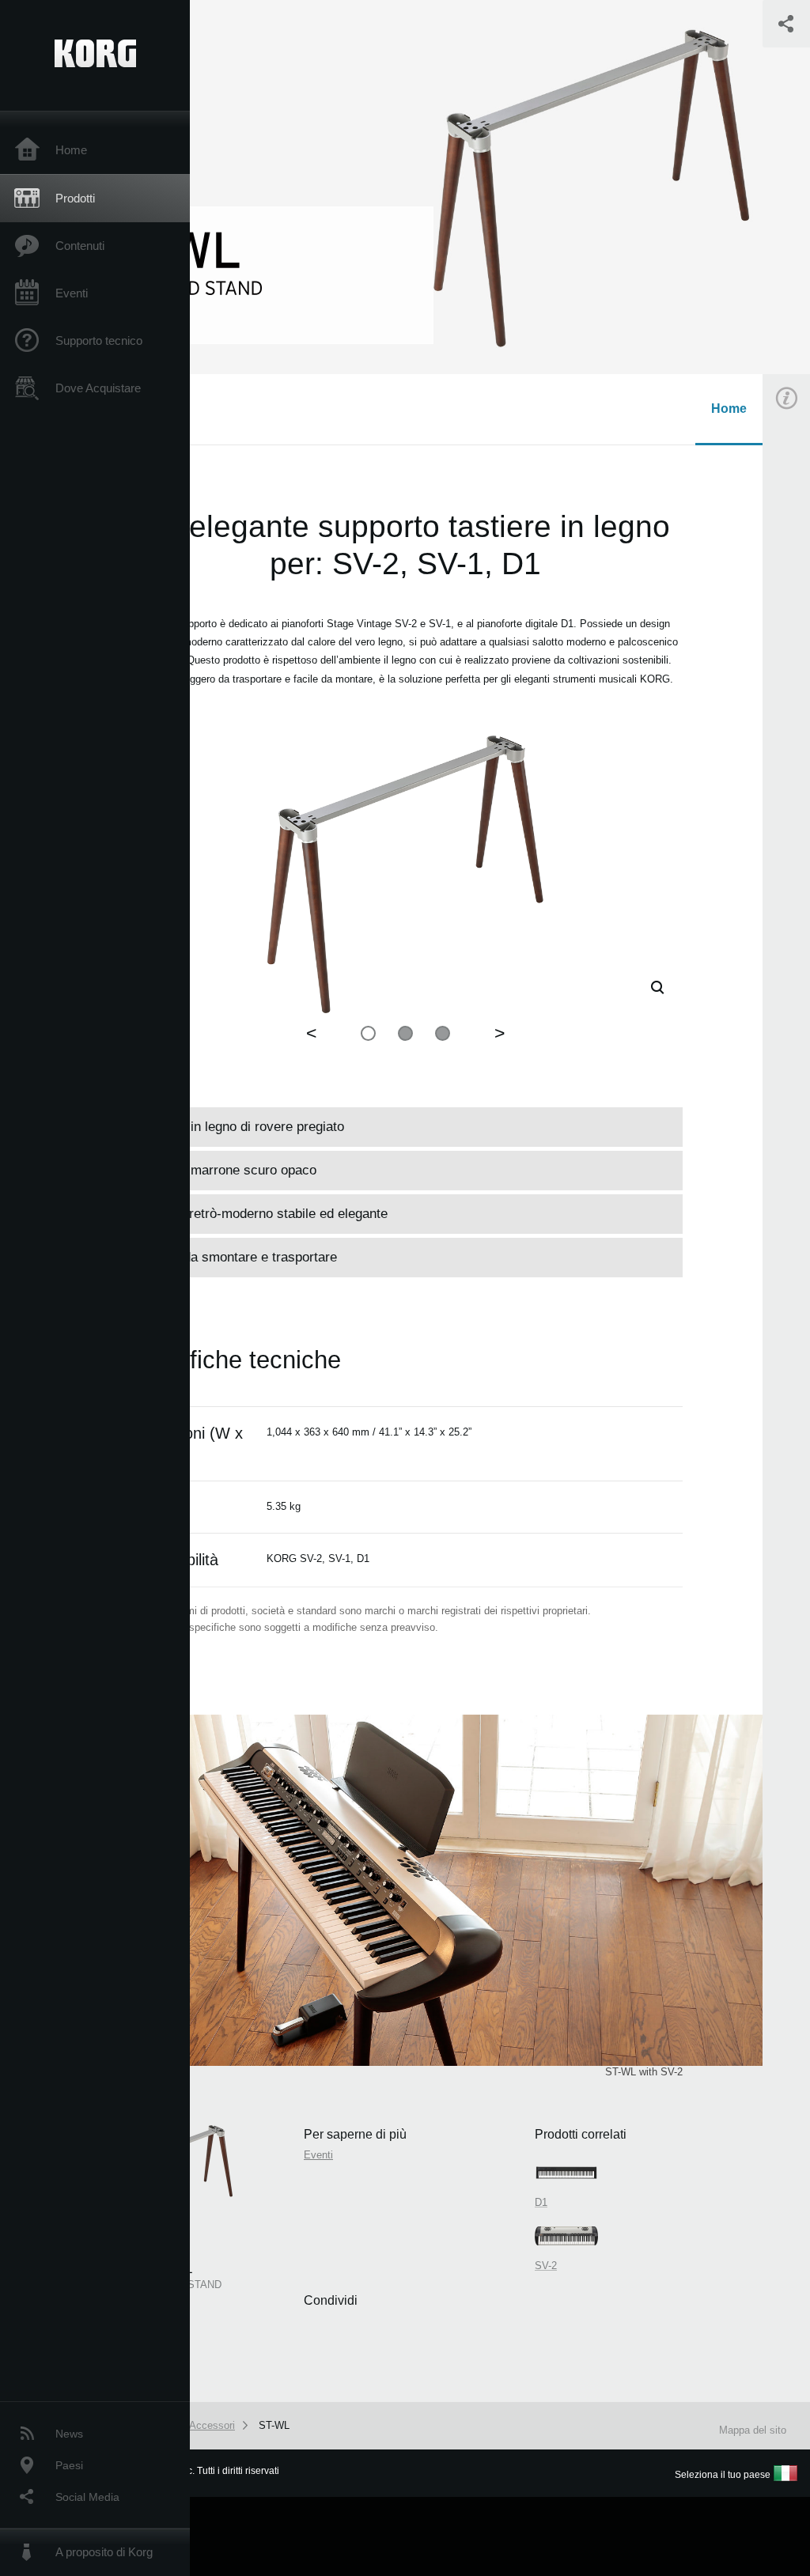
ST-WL (274, 2425)
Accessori (212, 2425)
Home (71, 150)
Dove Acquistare (98, 388)
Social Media (87, 2497)
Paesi (69, 2465)
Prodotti (75, 198)
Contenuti (80, 246)
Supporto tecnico (99, 340)
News (69, 2434)
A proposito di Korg (104, 2552)
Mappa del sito (753, 2430)
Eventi (72, 293)
